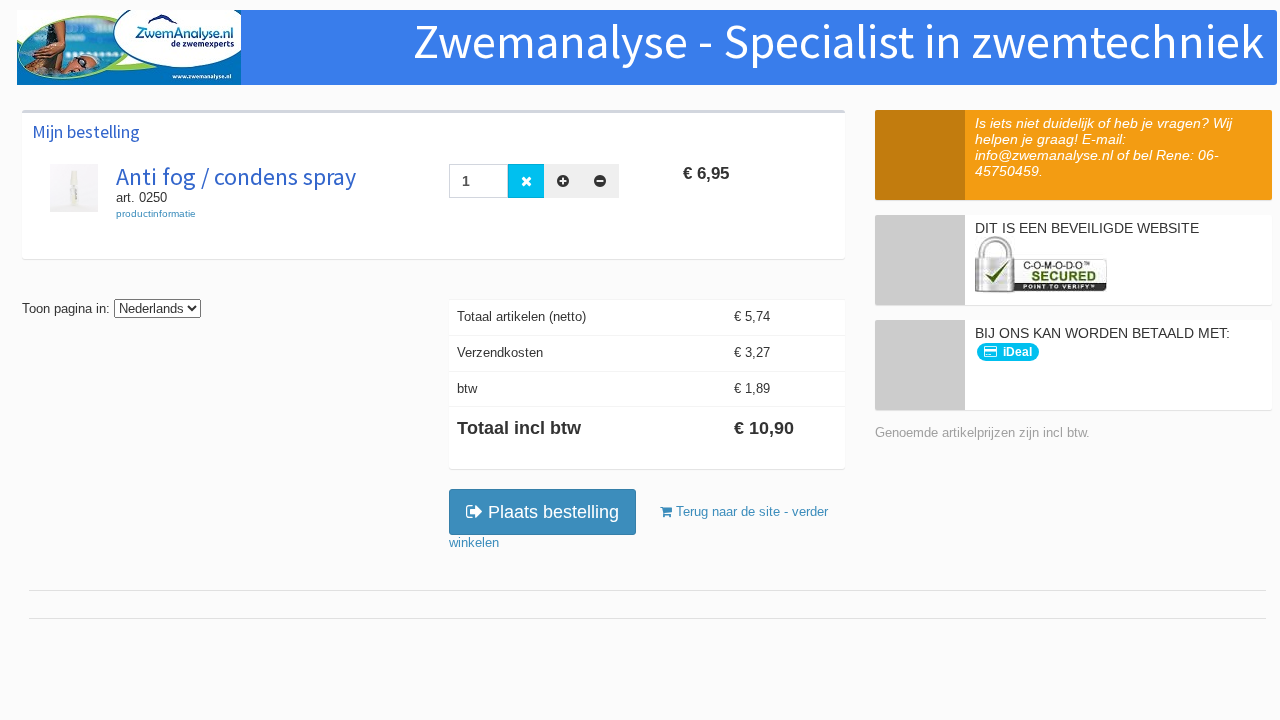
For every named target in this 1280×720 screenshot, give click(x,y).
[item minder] (600, 181)
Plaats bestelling (551, 512)
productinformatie (156, 213)
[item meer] (563, 181)
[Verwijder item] (526, 181)
